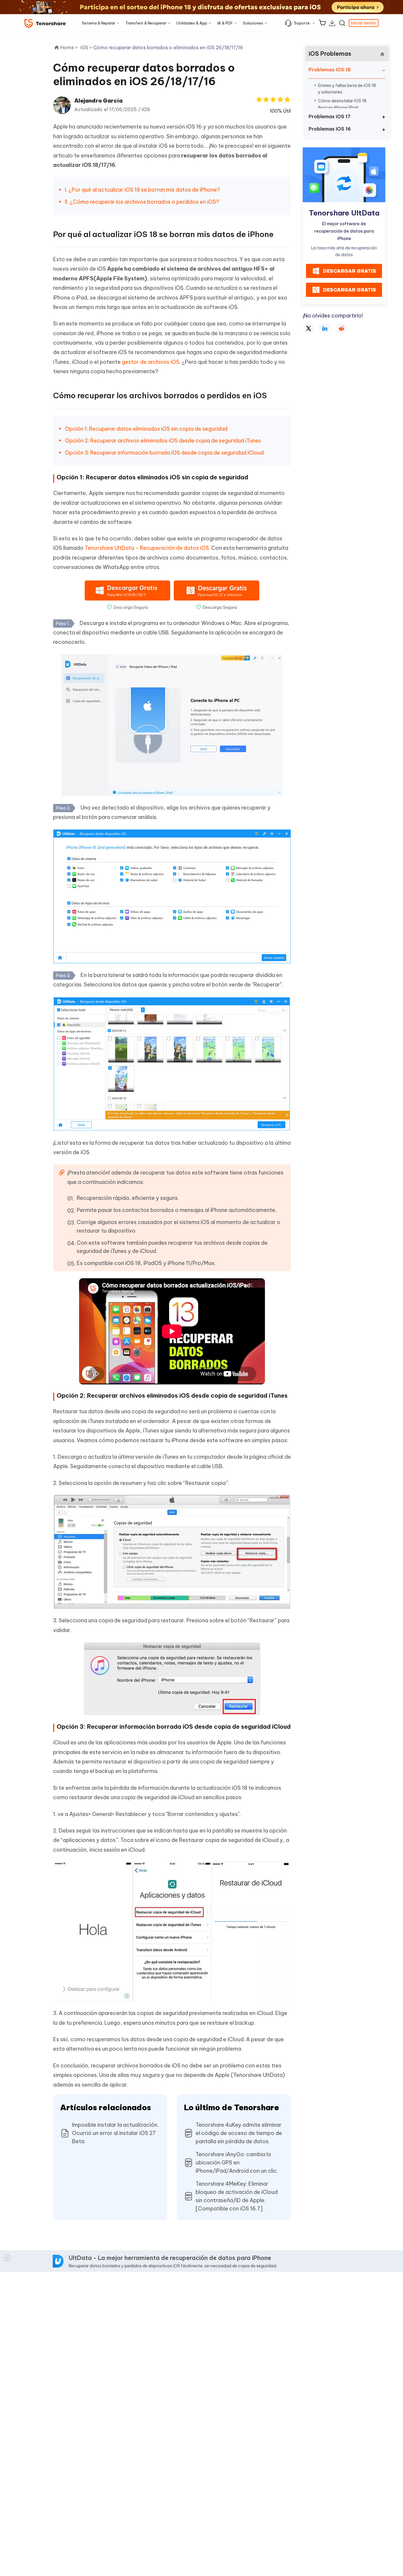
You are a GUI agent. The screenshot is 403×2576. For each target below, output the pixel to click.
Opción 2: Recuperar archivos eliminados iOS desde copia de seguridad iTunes (163, 441)
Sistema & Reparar (99, 23)
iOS (146, 109)
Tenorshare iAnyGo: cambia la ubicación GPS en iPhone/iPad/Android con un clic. (237, 2163)
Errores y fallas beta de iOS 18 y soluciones (347, 89)
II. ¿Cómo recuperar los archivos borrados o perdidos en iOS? (142, 202)
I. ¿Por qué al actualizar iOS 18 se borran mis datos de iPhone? (142, 190)
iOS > (87, 47)
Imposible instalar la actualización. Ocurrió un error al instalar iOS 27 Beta (115, 2133)
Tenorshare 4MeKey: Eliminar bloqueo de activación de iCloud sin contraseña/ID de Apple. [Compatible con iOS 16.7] (237, 2196)
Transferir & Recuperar (146, 23)
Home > (69, 47)
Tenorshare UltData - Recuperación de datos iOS (147, 548)
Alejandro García (98, 101)
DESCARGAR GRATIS (350, 271)
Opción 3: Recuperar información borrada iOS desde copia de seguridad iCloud (164, 453)
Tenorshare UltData (344, 213)
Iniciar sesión (364, 23)
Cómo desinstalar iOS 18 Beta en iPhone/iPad (342, 104)
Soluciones (253, 23)
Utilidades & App (192, 23)
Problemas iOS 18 (330, 70)
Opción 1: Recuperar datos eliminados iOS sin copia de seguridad (146, 429)
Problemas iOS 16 (330, 129)
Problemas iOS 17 (330, 116)
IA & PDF (225, 23)
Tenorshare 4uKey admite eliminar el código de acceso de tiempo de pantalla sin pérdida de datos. (239, 2133)
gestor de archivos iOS (151, 362)
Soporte (302, 23)
